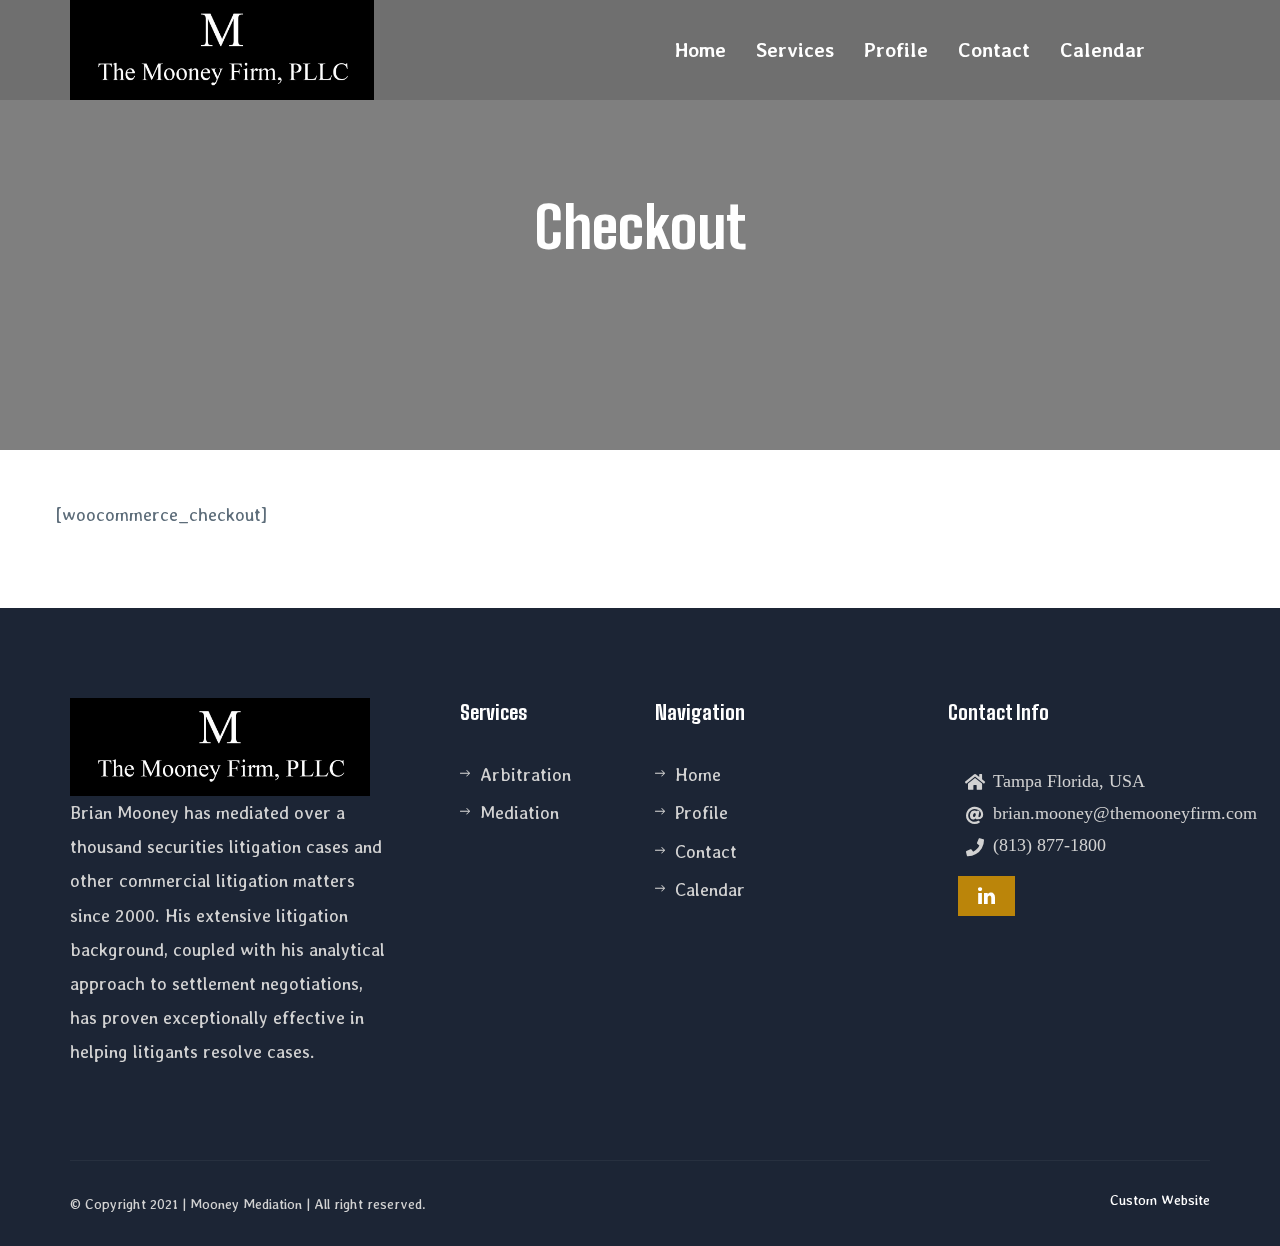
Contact (994, 50)
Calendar (1102, 50)
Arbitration (525, 774)
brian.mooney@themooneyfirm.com (1125, 812)
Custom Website (1160, 1200)
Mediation (519, 812)
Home (700, 50)
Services (795, 50)
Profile (896, 50)
